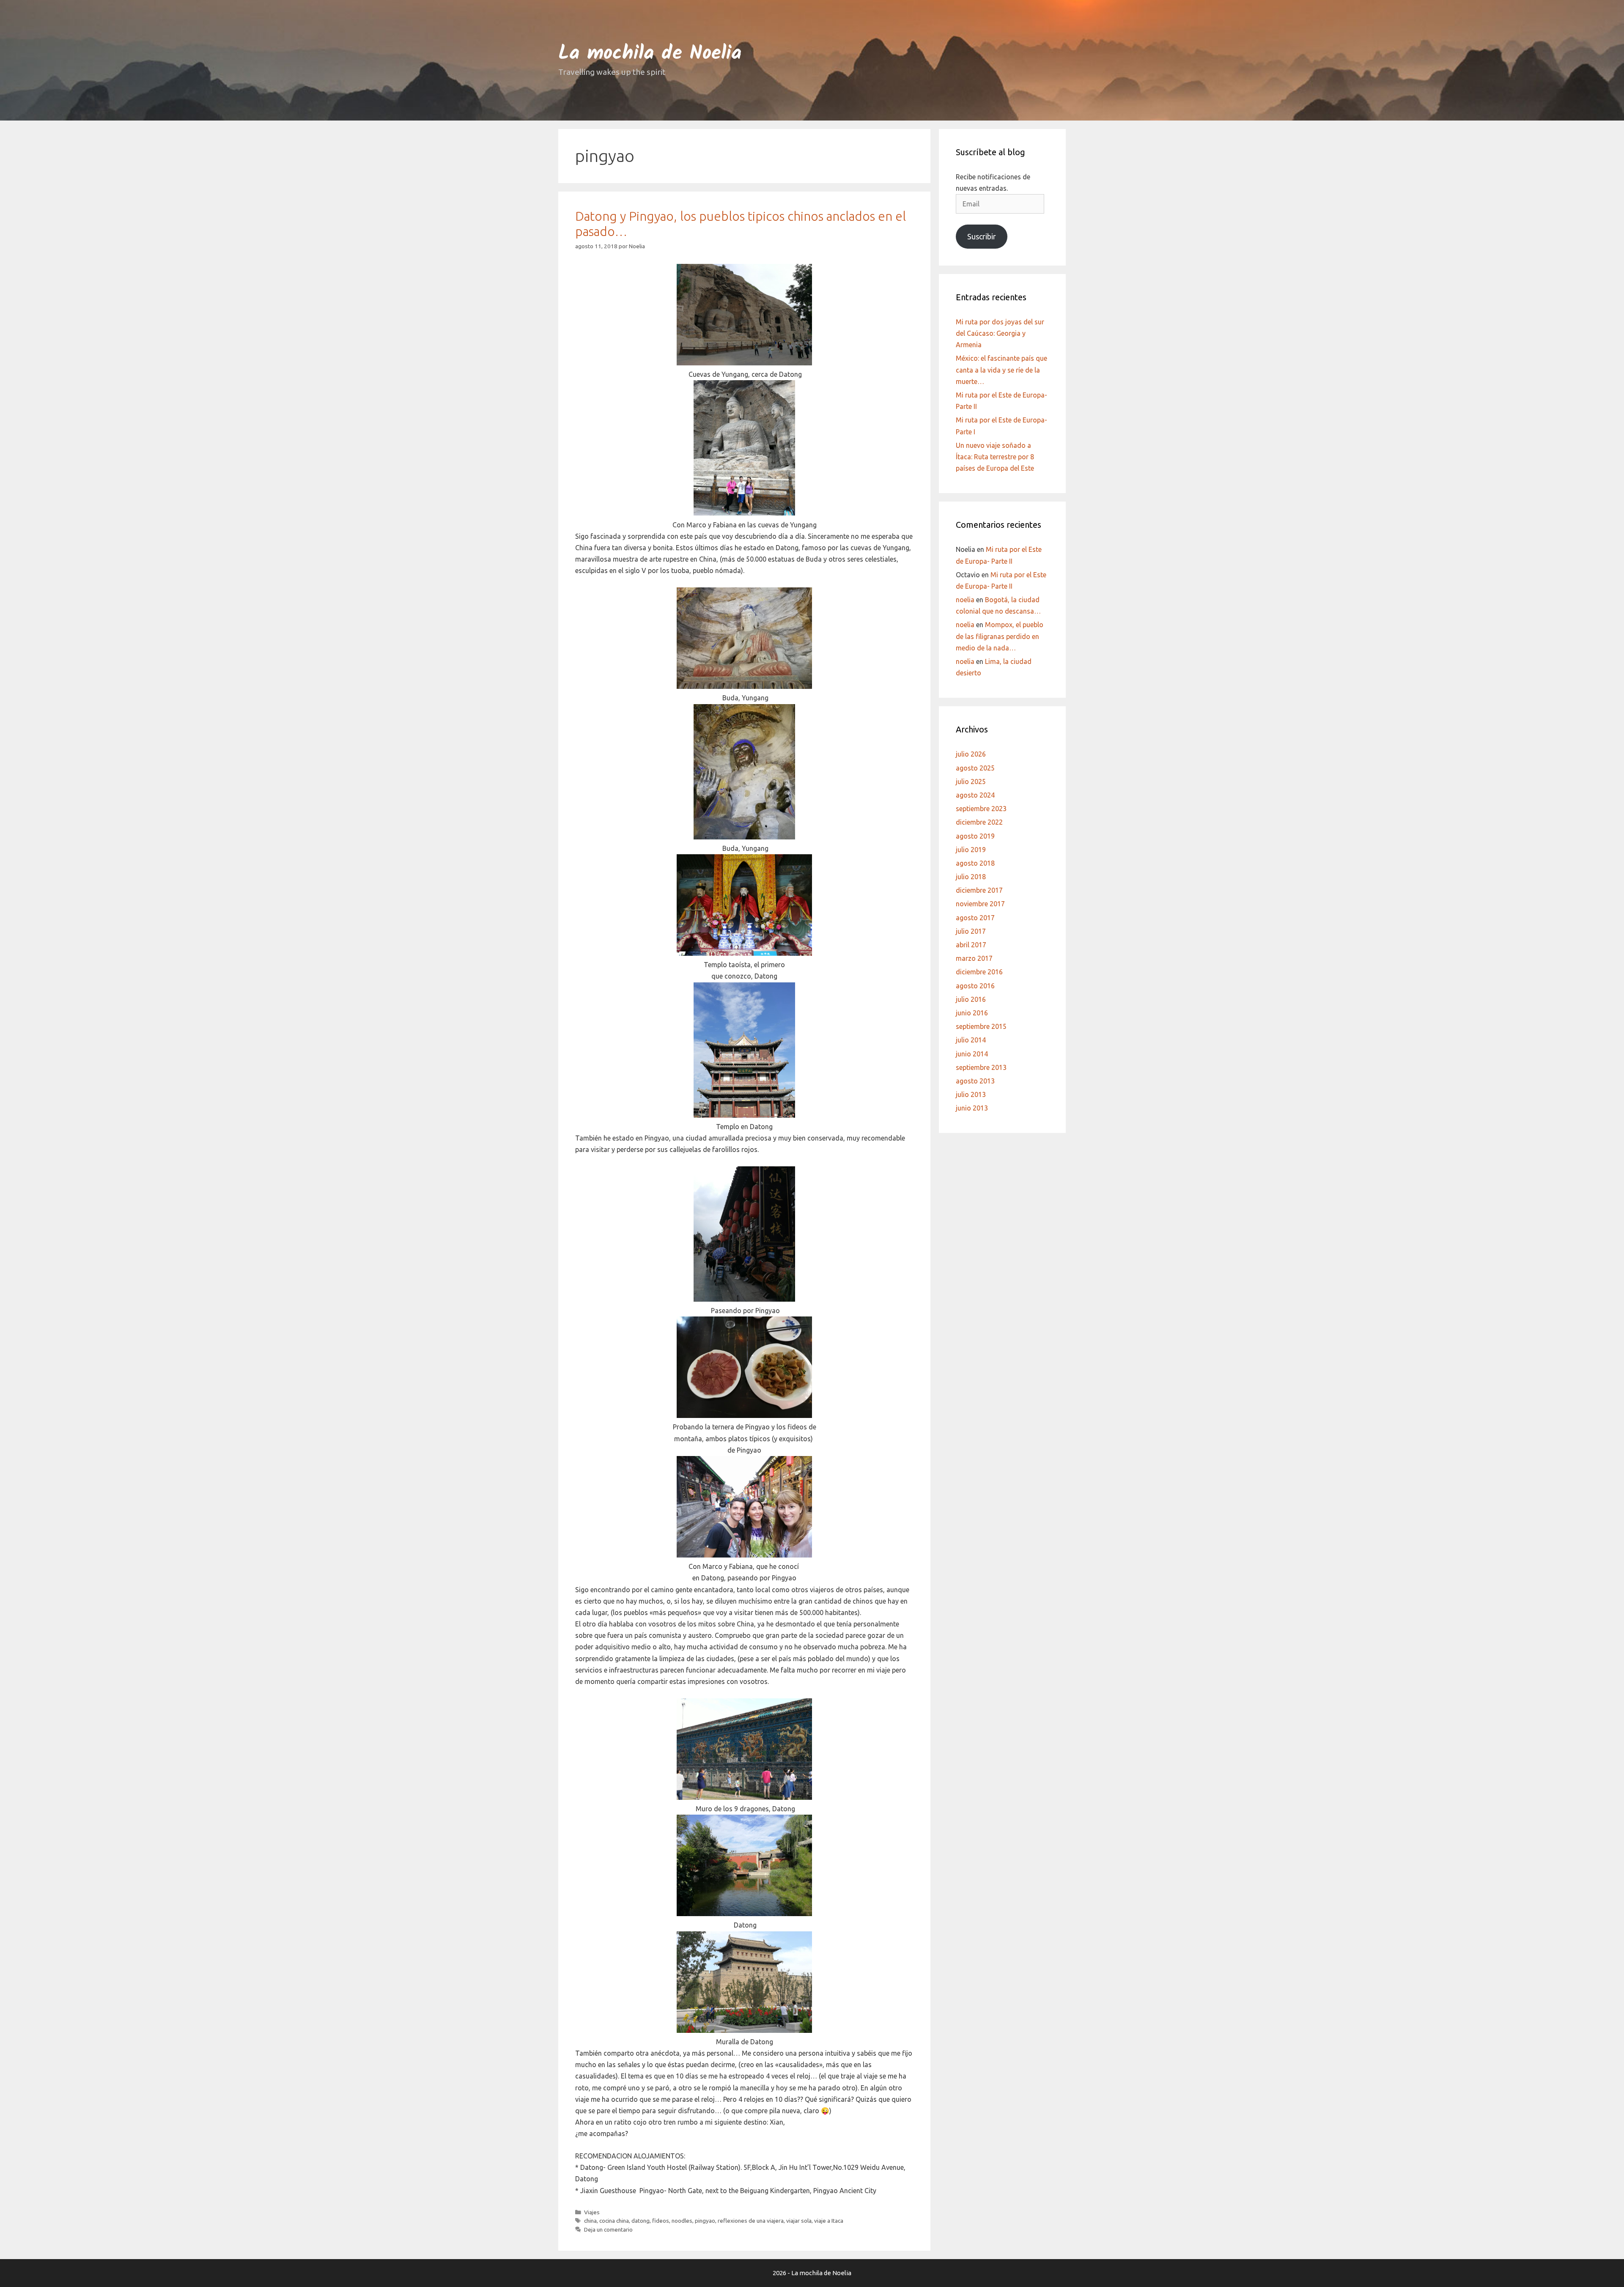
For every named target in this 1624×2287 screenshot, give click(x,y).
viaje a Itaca (829, 2221)
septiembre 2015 (981, 1026)
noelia (965, 600)
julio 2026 (971, 754)
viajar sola (799, 2221)
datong (641, 2221)
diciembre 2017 (979, 890)
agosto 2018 (975, 863)
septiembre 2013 (981, 1067)
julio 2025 (971, 782)
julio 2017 (971, 931)
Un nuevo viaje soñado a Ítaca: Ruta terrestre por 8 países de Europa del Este (995, 457)
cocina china (614, 2221)
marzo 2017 (974, 958)
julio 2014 (971, 1040)
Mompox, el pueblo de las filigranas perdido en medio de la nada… (1000, 636)
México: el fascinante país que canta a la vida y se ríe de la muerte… (1001, 370)
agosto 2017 (975, 918)
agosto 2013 (975, 1081)
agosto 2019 (975, 836)
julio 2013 (971, 1094)
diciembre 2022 (979, 822)
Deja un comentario (608, 2229)
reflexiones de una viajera (751, 2221)
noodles (682, 2221)
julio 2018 (971, 877)
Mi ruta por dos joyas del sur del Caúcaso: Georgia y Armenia (1000, 333)
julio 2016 (971, 999)
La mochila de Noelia (650, 54)
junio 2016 (972, 1013)
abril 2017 (971, 945)
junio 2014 (972, 1054)
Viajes (592, 2212)
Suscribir (982, 236)
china (590, 2221)
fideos (661, 2221)
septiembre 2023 (981, 809)
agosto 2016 (975, 986)
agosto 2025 (975, 768)
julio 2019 (971, 850)
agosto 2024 (975, 795)
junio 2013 (972, 1108)
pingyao (705, 2221)
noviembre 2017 (980, 904)
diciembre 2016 (979, 972)
